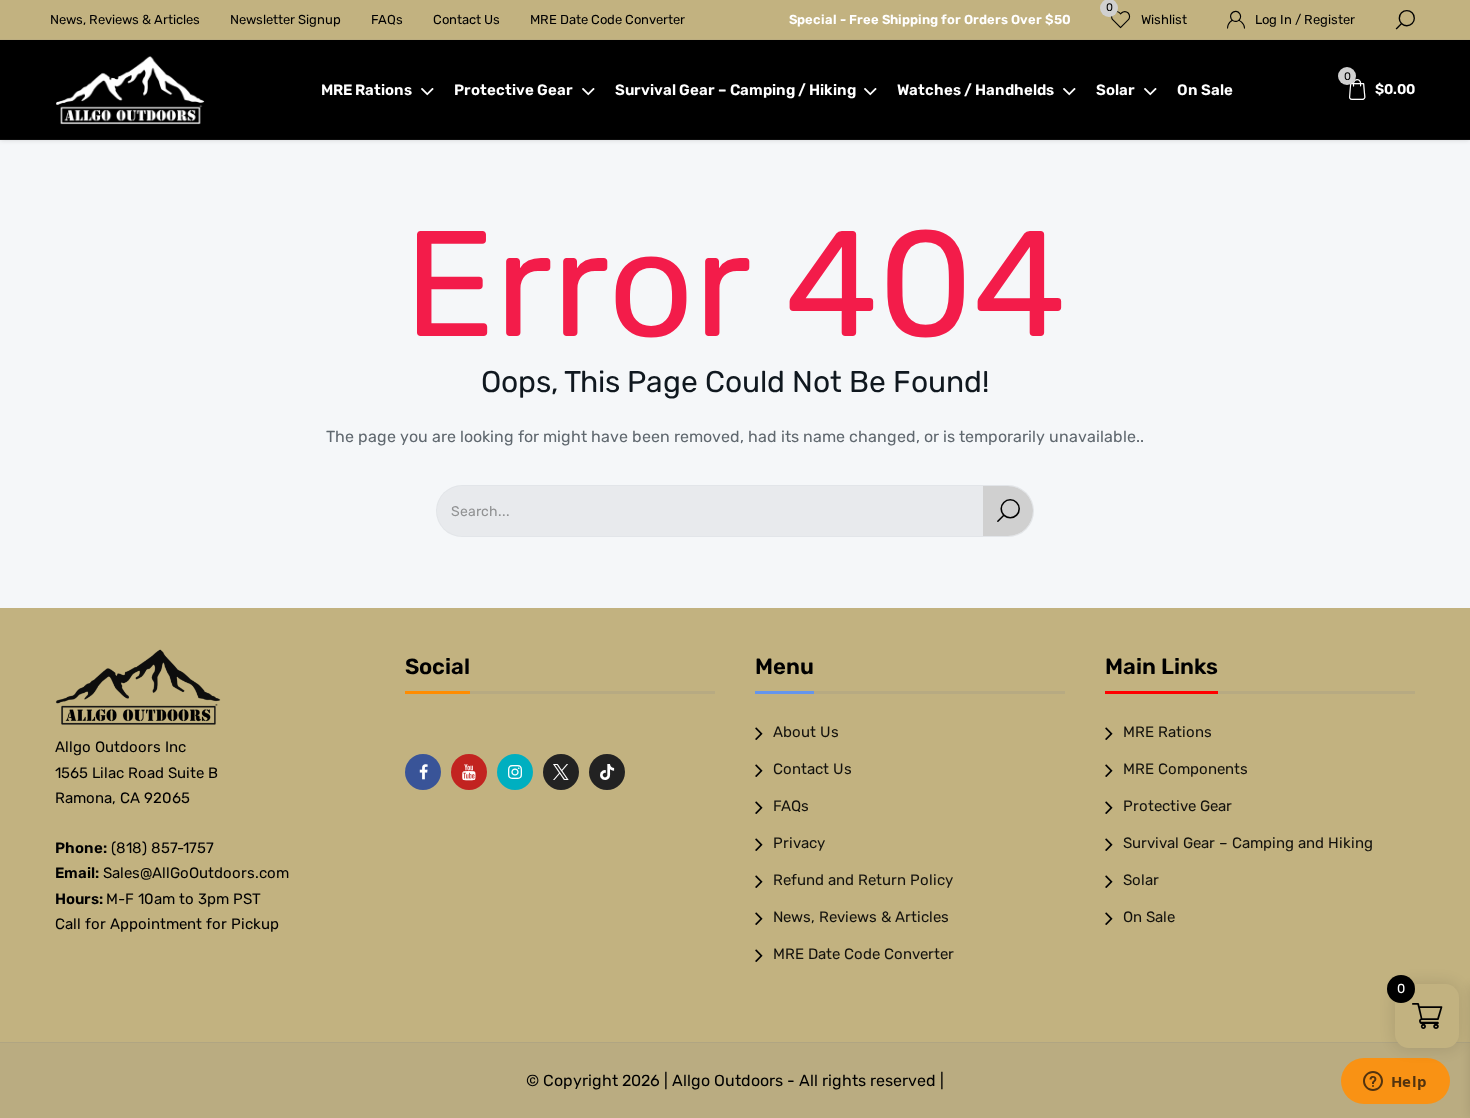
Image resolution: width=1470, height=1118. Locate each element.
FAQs (387, 19)
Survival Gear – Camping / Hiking (735, 90)
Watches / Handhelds (975, 90)
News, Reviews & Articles (125, 19)
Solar (1115, 90)
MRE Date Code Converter (607, 19)
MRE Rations (366, 90)
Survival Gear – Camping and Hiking (1248, 843)
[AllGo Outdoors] (130, 90)
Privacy (799, 843)
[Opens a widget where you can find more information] (1395, 1083)
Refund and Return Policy (863, 880)
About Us (806, 732)
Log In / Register (1305, 19)
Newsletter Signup (285, 19)
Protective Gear (513, 90)
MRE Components (1185, 769)
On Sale (1205, 90)
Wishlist (1147, 14)
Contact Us (466, 19)
